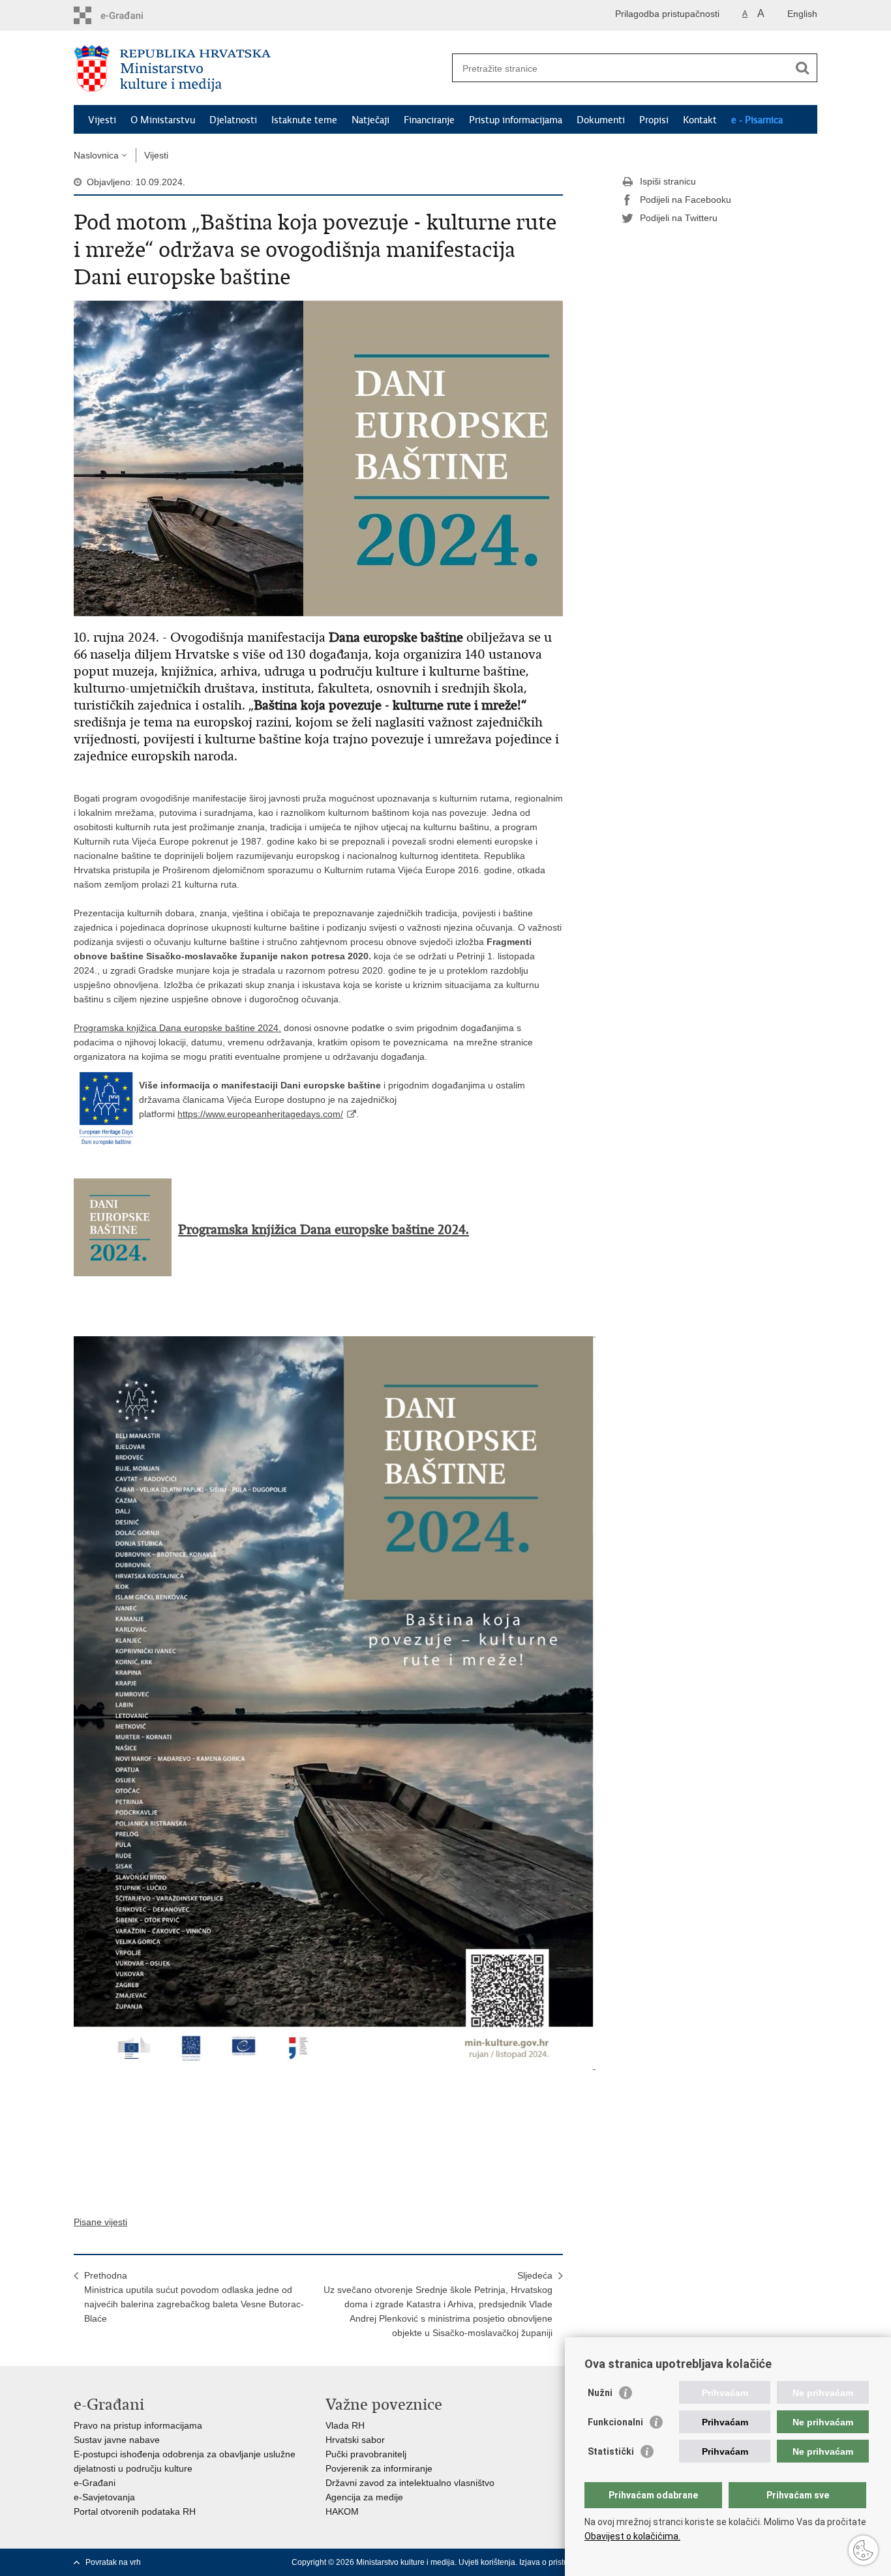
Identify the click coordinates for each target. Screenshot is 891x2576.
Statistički (611, 2451)
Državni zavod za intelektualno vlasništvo (410, 2483)
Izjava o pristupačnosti (559, 2562)
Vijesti (102, 120)
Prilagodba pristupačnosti (667, 14)
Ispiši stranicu (668, 181)
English (802, 14)
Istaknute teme (304, 120)
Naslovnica (96, 155)
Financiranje (429, 120)
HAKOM (342, 2511)
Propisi (654, 120)
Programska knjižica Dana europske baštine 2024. (177, 1028)
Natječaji (370, 120)
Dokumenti (601, 120)
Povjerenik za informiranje (379, 2468)
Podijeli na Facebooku (686, 200)
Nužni (600, 2393)
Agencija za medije (364, 2497)
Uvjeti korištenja (487, 2562)
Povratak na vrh (113, 2562)
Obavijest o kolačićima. (632, 2536)
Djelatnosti (233, 120)
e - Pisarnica (757, 120)
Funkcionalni (615, 2422)
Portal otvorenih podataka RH (135, 2511)
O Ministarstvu (163, 120)
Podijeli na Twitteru (679, 218)
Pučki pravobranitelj (366, 2454)
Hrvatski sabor (355, 2440)
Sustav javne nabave (117, 2440)
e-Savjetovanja (104, 2497)
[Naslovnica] (260, 68)
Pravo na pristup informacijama (138, 2425)
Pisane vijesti (100, 2222)
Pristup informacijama (516, 120)
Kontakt (700, 120)
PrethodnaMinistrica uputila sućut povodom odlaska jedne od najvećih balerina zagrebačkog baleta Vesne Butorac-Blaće (194, 2297)
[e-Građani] (129, 15)
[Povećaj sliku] (318, 458)
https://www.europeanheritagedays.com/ (260, 1114)
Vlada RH (345, 2425)
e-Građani (95, 2483)
